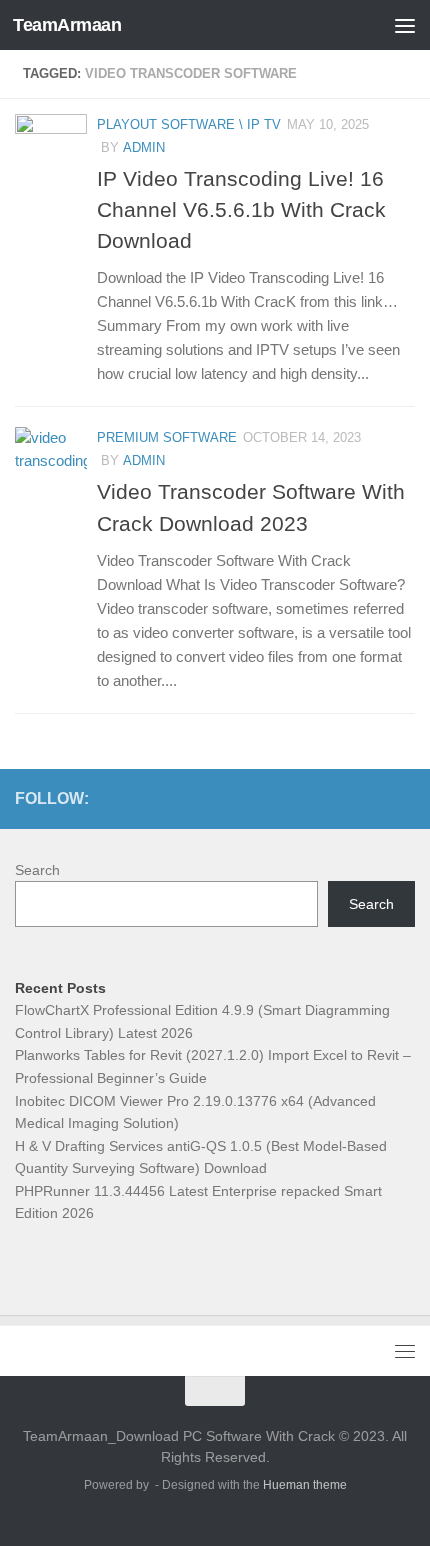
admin (144, 147)
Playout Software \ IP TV (189, 124)
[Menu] (405, 25)
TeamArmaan (67, 25)
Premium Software (167, 437)
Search (37, 870)
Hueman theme (305, 1485)
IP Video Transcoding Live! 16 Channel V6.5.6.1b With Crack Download (241, 209)
